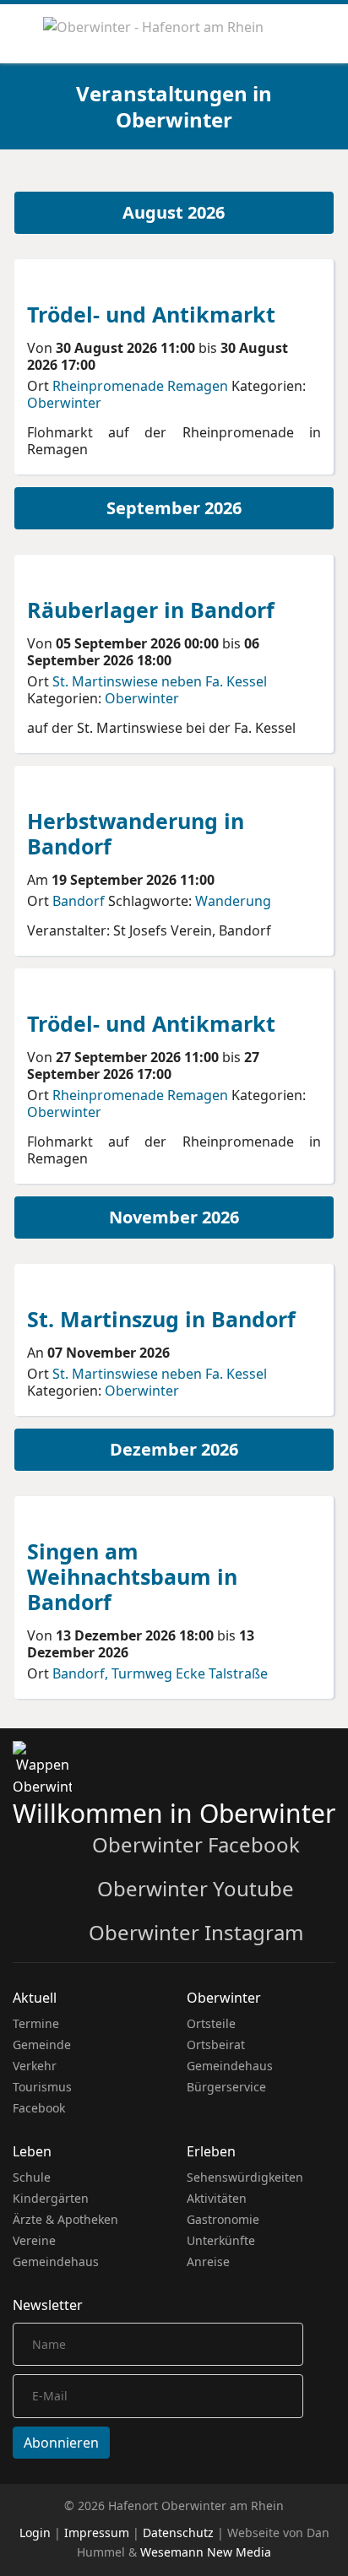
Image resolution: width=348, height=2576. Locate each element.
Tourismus (42, 2087)
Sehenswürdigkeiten (245, 2177)
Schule (32, 2177)
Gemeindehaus (230, 2066)
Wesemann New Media (206, 2552)
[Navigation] (19, 34)
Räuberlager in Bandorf (151, 610)
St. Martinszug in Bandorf (161, 1319)
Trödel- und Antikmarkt (151, 314)
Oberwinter (64, 403)
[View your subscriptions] (306, 179)
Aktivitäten (217, 2198)
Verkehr (35, 2066)
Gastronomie (223, 2219)
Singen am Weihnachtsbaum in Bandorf (132, 1576)
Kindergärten (51, 2198)
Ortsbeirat (216, 2045)
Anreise (208, 2261)
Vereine (34, 2240)
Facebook (39, 2108)
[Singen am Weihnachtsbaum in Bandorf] (90, 1517)
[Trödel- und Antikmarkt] (90, 280)
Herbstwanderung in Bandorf (136, 833)
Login (35, 2533)
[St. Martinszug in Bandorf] (90, 1285)
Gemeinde (42, 2045)
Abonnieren (61, 2443)
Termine (36, 2023)
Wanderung (233, 901)
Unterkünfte (221, 2240)
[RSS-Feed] (319, 179)
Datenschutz (178, 2533)
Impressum (97, 2533)
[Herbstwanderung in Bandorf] (90, 787)
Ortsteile (211, 2023)
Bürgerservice (226, 2087)
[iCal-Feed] (331, 179)
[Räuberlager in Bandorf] (90, 576)
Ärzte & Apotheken (65, 2219)
